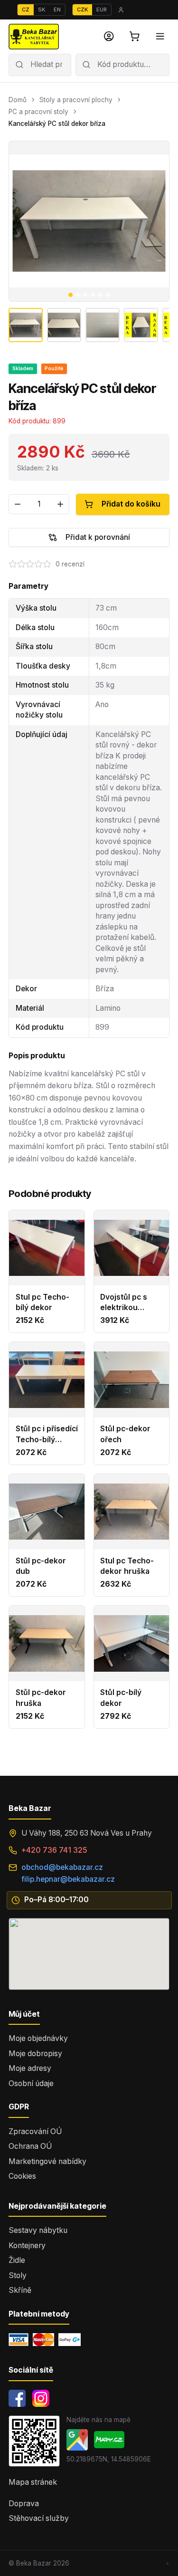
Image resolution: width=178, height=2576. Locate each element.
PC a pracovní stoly (38, 112)
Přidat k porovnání (98, 537)
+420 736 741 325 (54, 1850)
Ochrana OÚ (30, 2146)
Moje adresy (30, 2068)
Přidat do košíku (131, 504)
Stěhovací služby (39, 2518)
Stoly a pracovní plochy (76, 100)
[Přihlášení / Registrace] (109, 37)
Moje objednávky (38, 2038)
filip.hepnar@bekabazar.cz (68, 1879)
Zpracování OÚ (35, 2131)
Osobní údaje (31, 2083)
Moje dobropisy (35, 2054)
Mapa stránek (33, 2482)
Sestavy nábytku (38, 2230)
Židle (17, 2260)
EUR (102, 10)
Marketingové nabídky (47, 2161)
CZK (82, 10)
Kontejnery (27, 2246)
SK (42, 10)
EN (57, 10)
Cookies (22, 2176)
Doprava (24, 2504)
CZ (26, 10)
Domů (18, 100)
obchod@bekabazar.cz (62, 1867)
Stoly (18, 2275)
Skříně (20, 2290)
